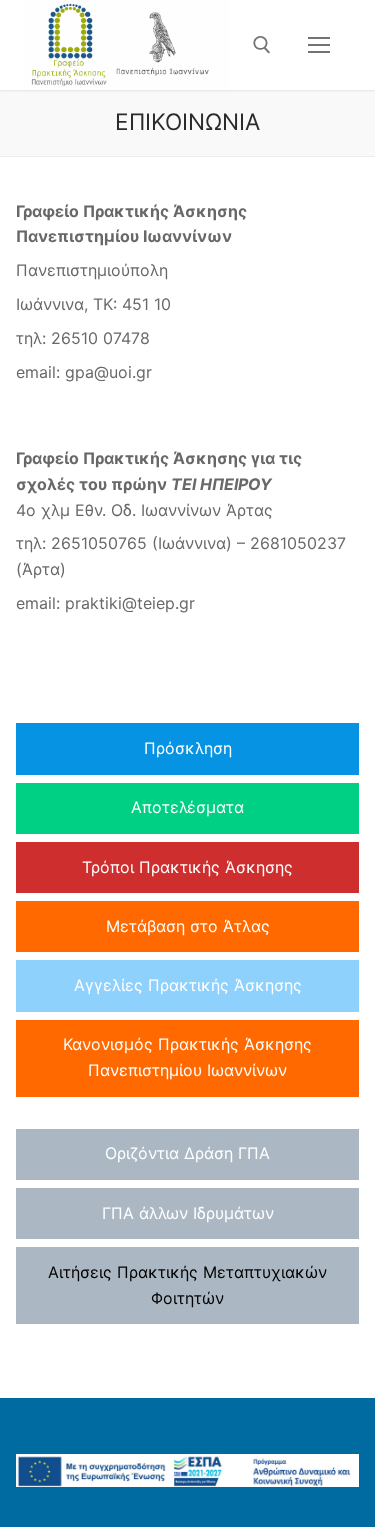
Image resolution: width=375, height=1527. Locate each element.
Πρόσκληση (188, 748)
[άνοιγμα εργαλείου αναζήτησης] (262, 45)
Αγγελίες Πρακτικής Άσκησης (188, 985)
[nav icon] (319, 45)
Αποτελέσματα (187, 807)
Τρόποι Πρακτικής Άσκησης (187, 867)
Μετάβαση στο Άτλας (188, 926)
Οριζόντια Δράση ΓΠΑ (187, 1153)
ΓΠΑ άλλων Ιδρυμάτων (188, 1213)
